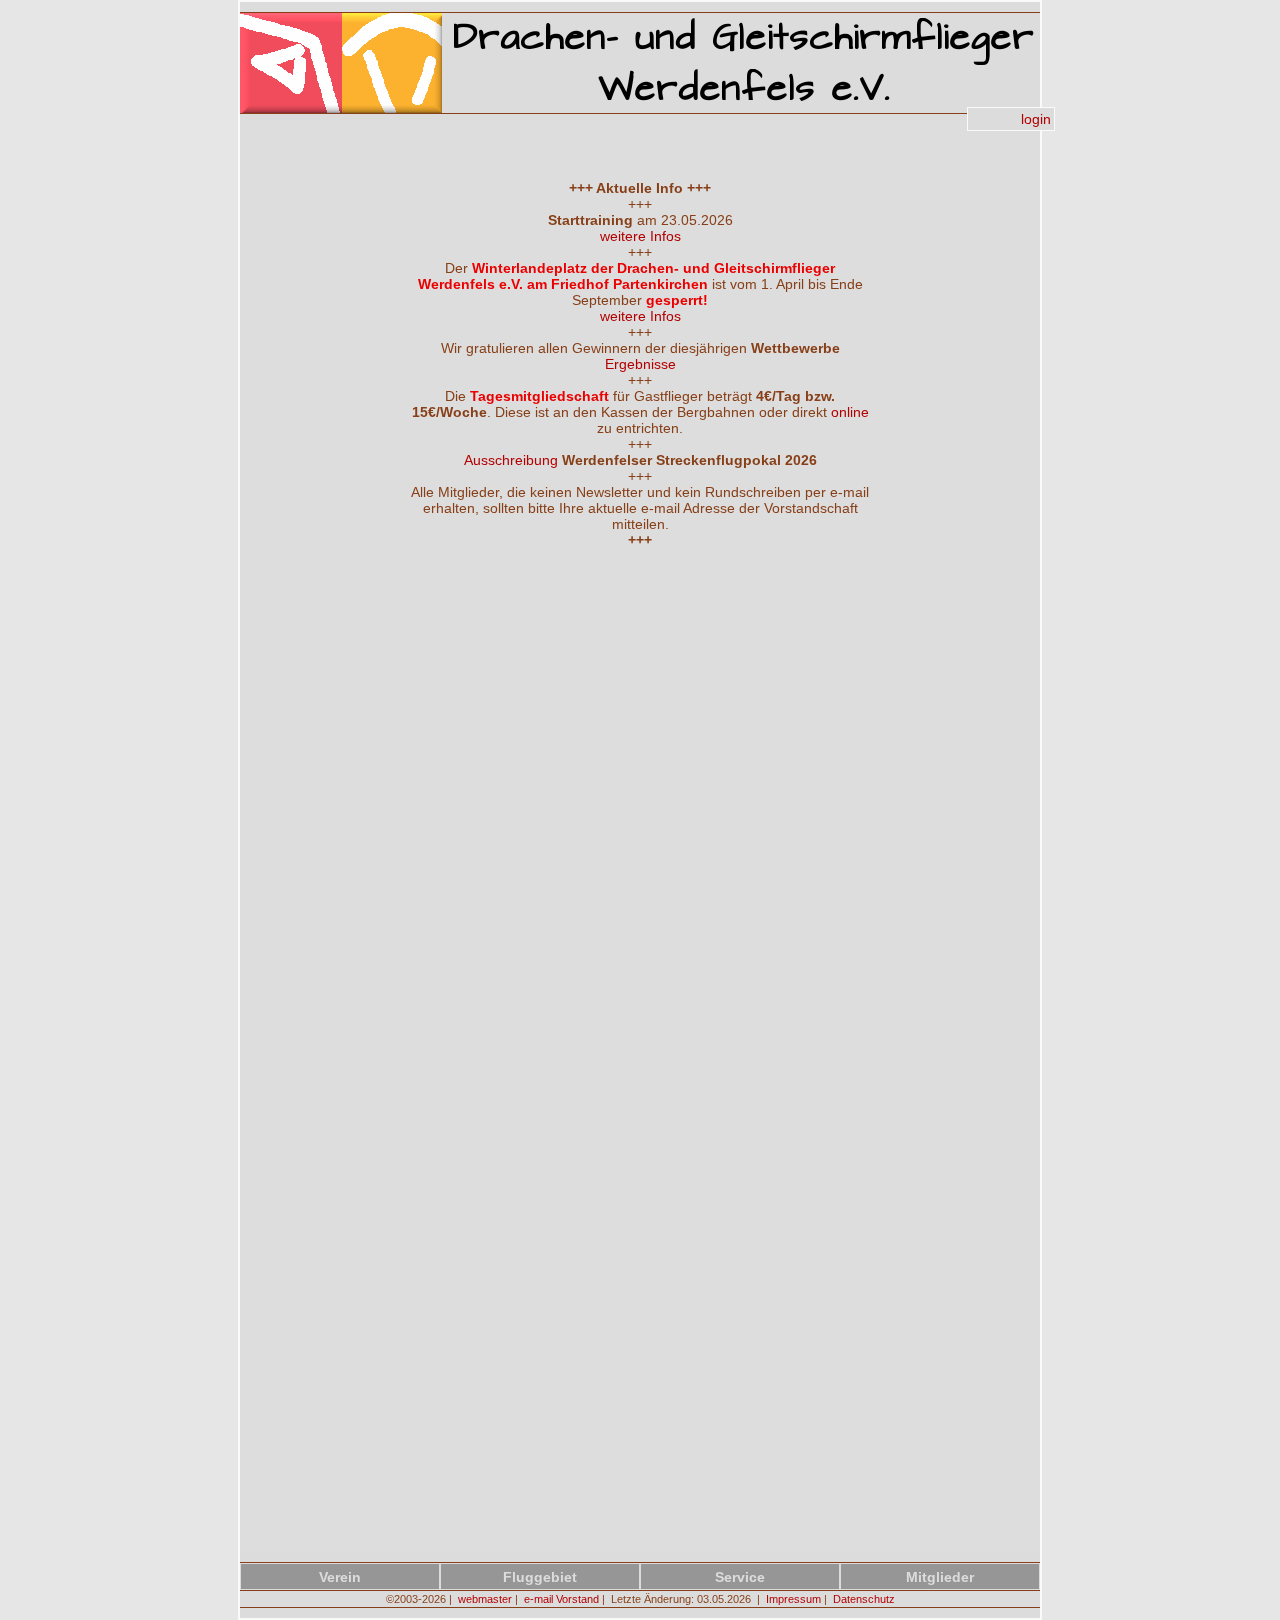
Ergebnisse (640, 364)
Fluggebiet (540, 1577)
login (1036, 119)
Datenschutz (864, 1599)
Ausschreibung (511, 460)
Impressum (793, 1599)
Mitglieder (940, 1577)
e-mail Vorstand (561, 1599)
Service (740, 1577)
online (850, 412)
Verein (340, 1577)
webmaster (485, 1599)
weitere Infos (640, 236)
